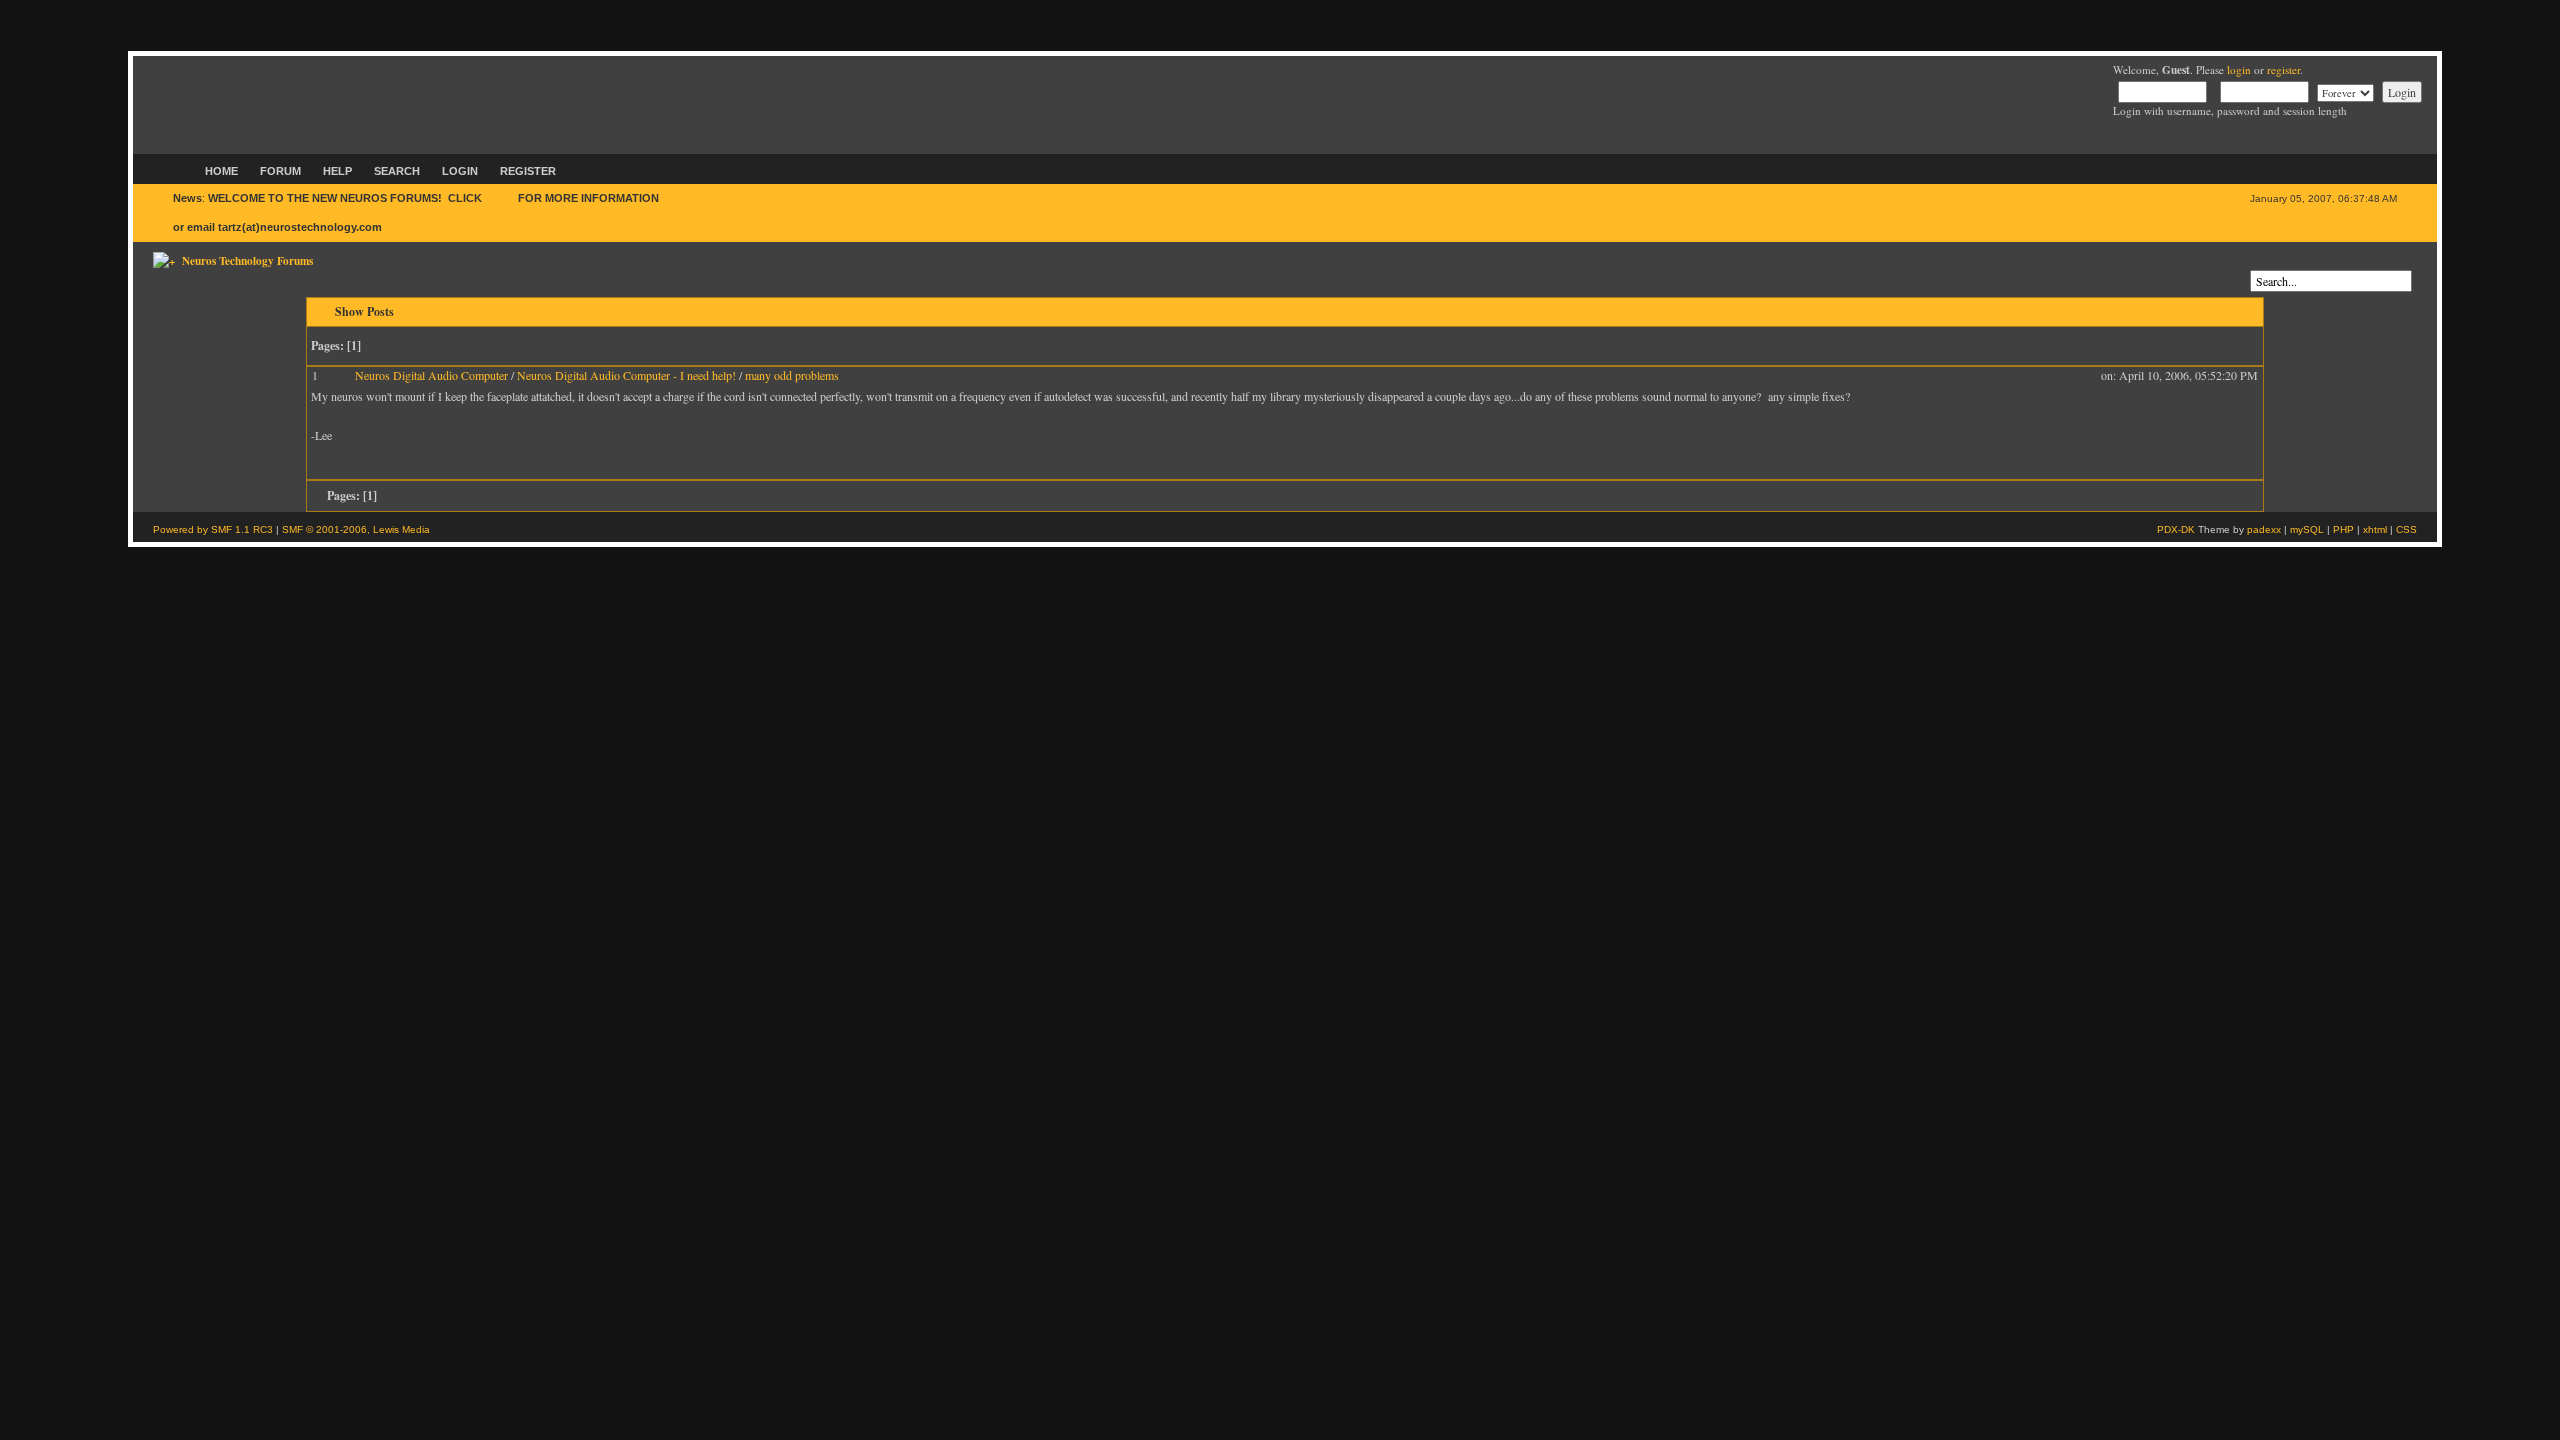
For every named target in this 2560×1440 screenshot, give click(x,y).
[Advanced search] (2255, 262)
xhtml (2375, 529)
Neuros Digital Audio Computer (431, 375)
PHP (2343, 529)
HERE (500, 198)
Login (460, 171)
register (2283, 69)
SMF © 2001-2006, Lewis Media (356, 529)
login (2239, 69)
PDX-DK (2176, 529)
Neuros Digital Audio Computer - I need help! (626, 375)
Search (397, 171)
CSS (2406, 529)
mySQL (2307, 529)
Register (528, 171)
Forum (280, 171)
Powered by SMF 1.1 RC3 (213, 529)
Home (221, 171)
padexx (2264, 529)
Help (337, 171)
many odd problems (792, 375)
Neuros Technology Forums (247, 260)
